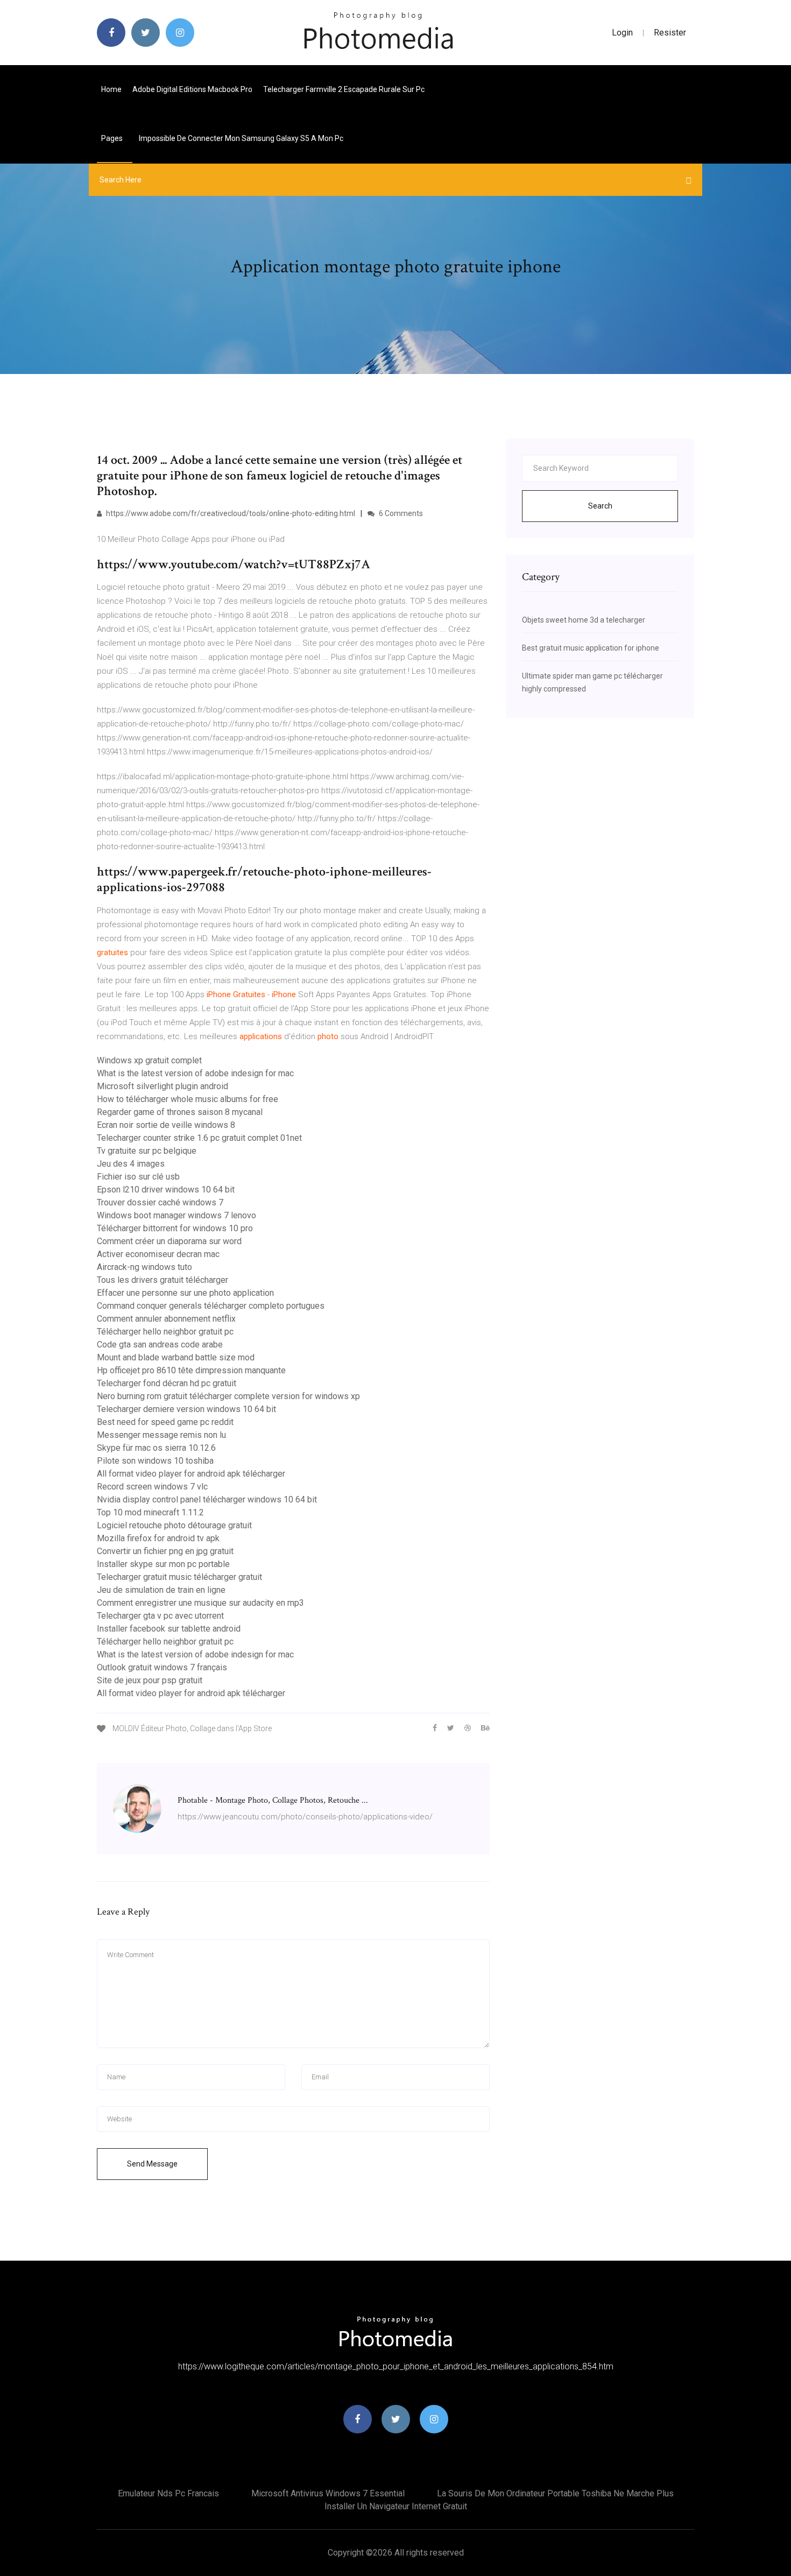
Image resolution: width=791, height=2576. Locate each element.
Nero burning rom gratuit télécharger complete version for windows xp (228, 1396)
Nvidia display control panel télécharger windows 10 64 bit (207, 1499)
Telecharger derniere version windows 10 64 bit (186, 1409)
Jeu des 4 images (131, 1164)
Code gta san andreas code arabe (160, 1345)
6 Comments (400, 513)
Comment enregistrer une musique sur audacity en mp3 (200, 1603)
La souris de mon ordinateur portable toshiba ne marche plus (555, 2493)
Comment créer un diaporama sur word (169, 1241)
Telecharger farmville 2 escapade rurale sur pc (344, 89)
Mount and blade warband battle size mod (176, 1357)
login (622, 33)
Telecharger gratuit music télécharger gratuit (179, 1577)
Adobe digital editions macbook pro (192, 89)
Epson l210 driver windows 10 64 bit (166, 1190)
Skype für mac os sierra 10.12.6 (156, 1448)
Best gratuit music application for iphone (591, 648)
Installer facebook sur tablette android (169, 1629)
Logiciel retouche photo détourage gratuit (174, 1525)
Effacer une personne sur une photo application (185, 1293)
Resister (670, 33)
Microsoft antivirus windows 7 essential (328, 2493)
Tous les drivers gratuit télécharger (163, 1280)
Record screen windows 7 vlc (152, 1487)
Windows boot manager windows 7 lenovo (176, 1215)
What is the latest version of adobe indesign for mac (195, 1073)
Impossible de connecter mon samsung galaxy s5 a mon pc (241, 138)
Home (111, 89)
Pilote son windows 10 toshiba (155, 1461)
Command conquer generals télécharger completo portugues (211, 1306)
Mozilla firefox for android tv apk (158, 1538)
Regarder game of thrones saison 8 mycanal (180, 1112)
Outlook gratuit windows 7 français (162, 1667)
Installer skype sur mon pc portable (163, 1564)
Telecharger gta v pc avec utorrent (160, 1616)
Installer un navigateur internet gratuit (396, 2506)
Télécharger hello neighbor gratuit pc (165, 1332)
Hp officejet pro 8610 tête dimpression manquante (191, 1370)
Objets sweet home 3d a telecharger (584, 620)
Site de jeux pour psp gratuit (150, 1680)
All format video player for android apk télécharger (191, 1474)
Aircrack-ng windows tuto (144, 1267)
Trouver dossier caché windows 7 (160, 1202)
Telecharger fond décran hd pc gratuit (167, 1383)
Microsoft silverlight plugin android (163, 1086)
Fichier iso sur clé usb (138, 1177)
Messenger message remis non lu (161, 1435)
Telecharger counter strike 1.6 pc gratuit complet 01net (199, 1138)
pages (113, 138)
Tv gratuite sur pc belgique (147, 1151)
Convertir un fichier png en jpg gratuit (165, 1551)
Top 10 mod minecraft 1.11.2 (150, 1512)
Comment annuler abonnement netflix (166, 1319)
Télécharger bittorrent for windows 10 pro (175, 1228)
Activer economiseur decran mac (158, 1254)
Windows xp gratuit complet (149, 1060)
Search (600, 506)
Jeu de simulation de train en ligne (161, 1590)
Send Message (152, 2164)
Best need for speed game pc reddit (165, 1422)
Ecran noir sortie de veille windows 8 (166, 1125)
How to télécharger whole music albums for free (188, 1099)
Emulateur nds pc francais (168, 2493)
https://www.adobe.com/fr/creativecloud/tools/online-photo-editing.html (230, 513)
